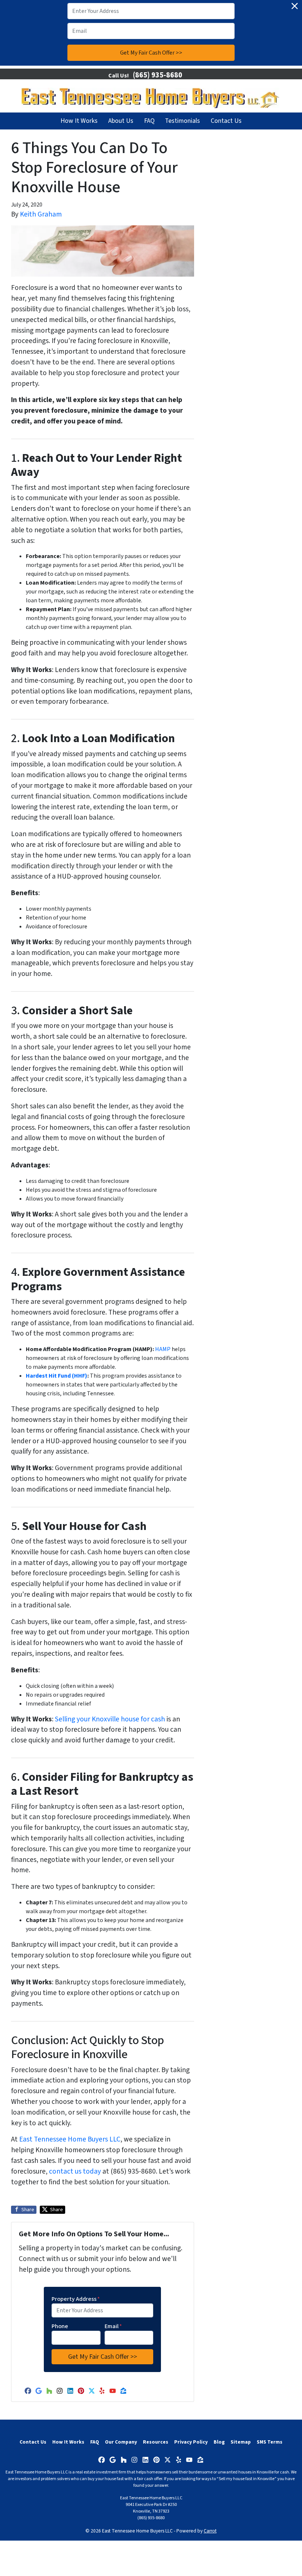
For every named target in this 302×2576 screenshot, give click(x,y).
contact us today (75, 2171)
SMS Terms (270, 2442)
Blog (219, 2442)
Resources (156, 2442)
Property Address (76, 2299)
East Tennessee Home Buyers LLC (70, 2139)
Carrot (210, 2531)
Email (113, 2326)
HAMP (163, 1349)
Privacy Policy (191, 2442)
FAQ (149, 121)
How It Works (79, 121)
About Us (121, 121)
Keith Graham (41, 214)
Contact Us (226, 121)
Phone (60, 2326)
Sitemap (241, 2442)
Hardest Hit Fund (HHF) (57, 1376)
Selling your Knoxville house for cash (110, 1719)
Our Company (121, 2442)
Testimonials (182, 121)
